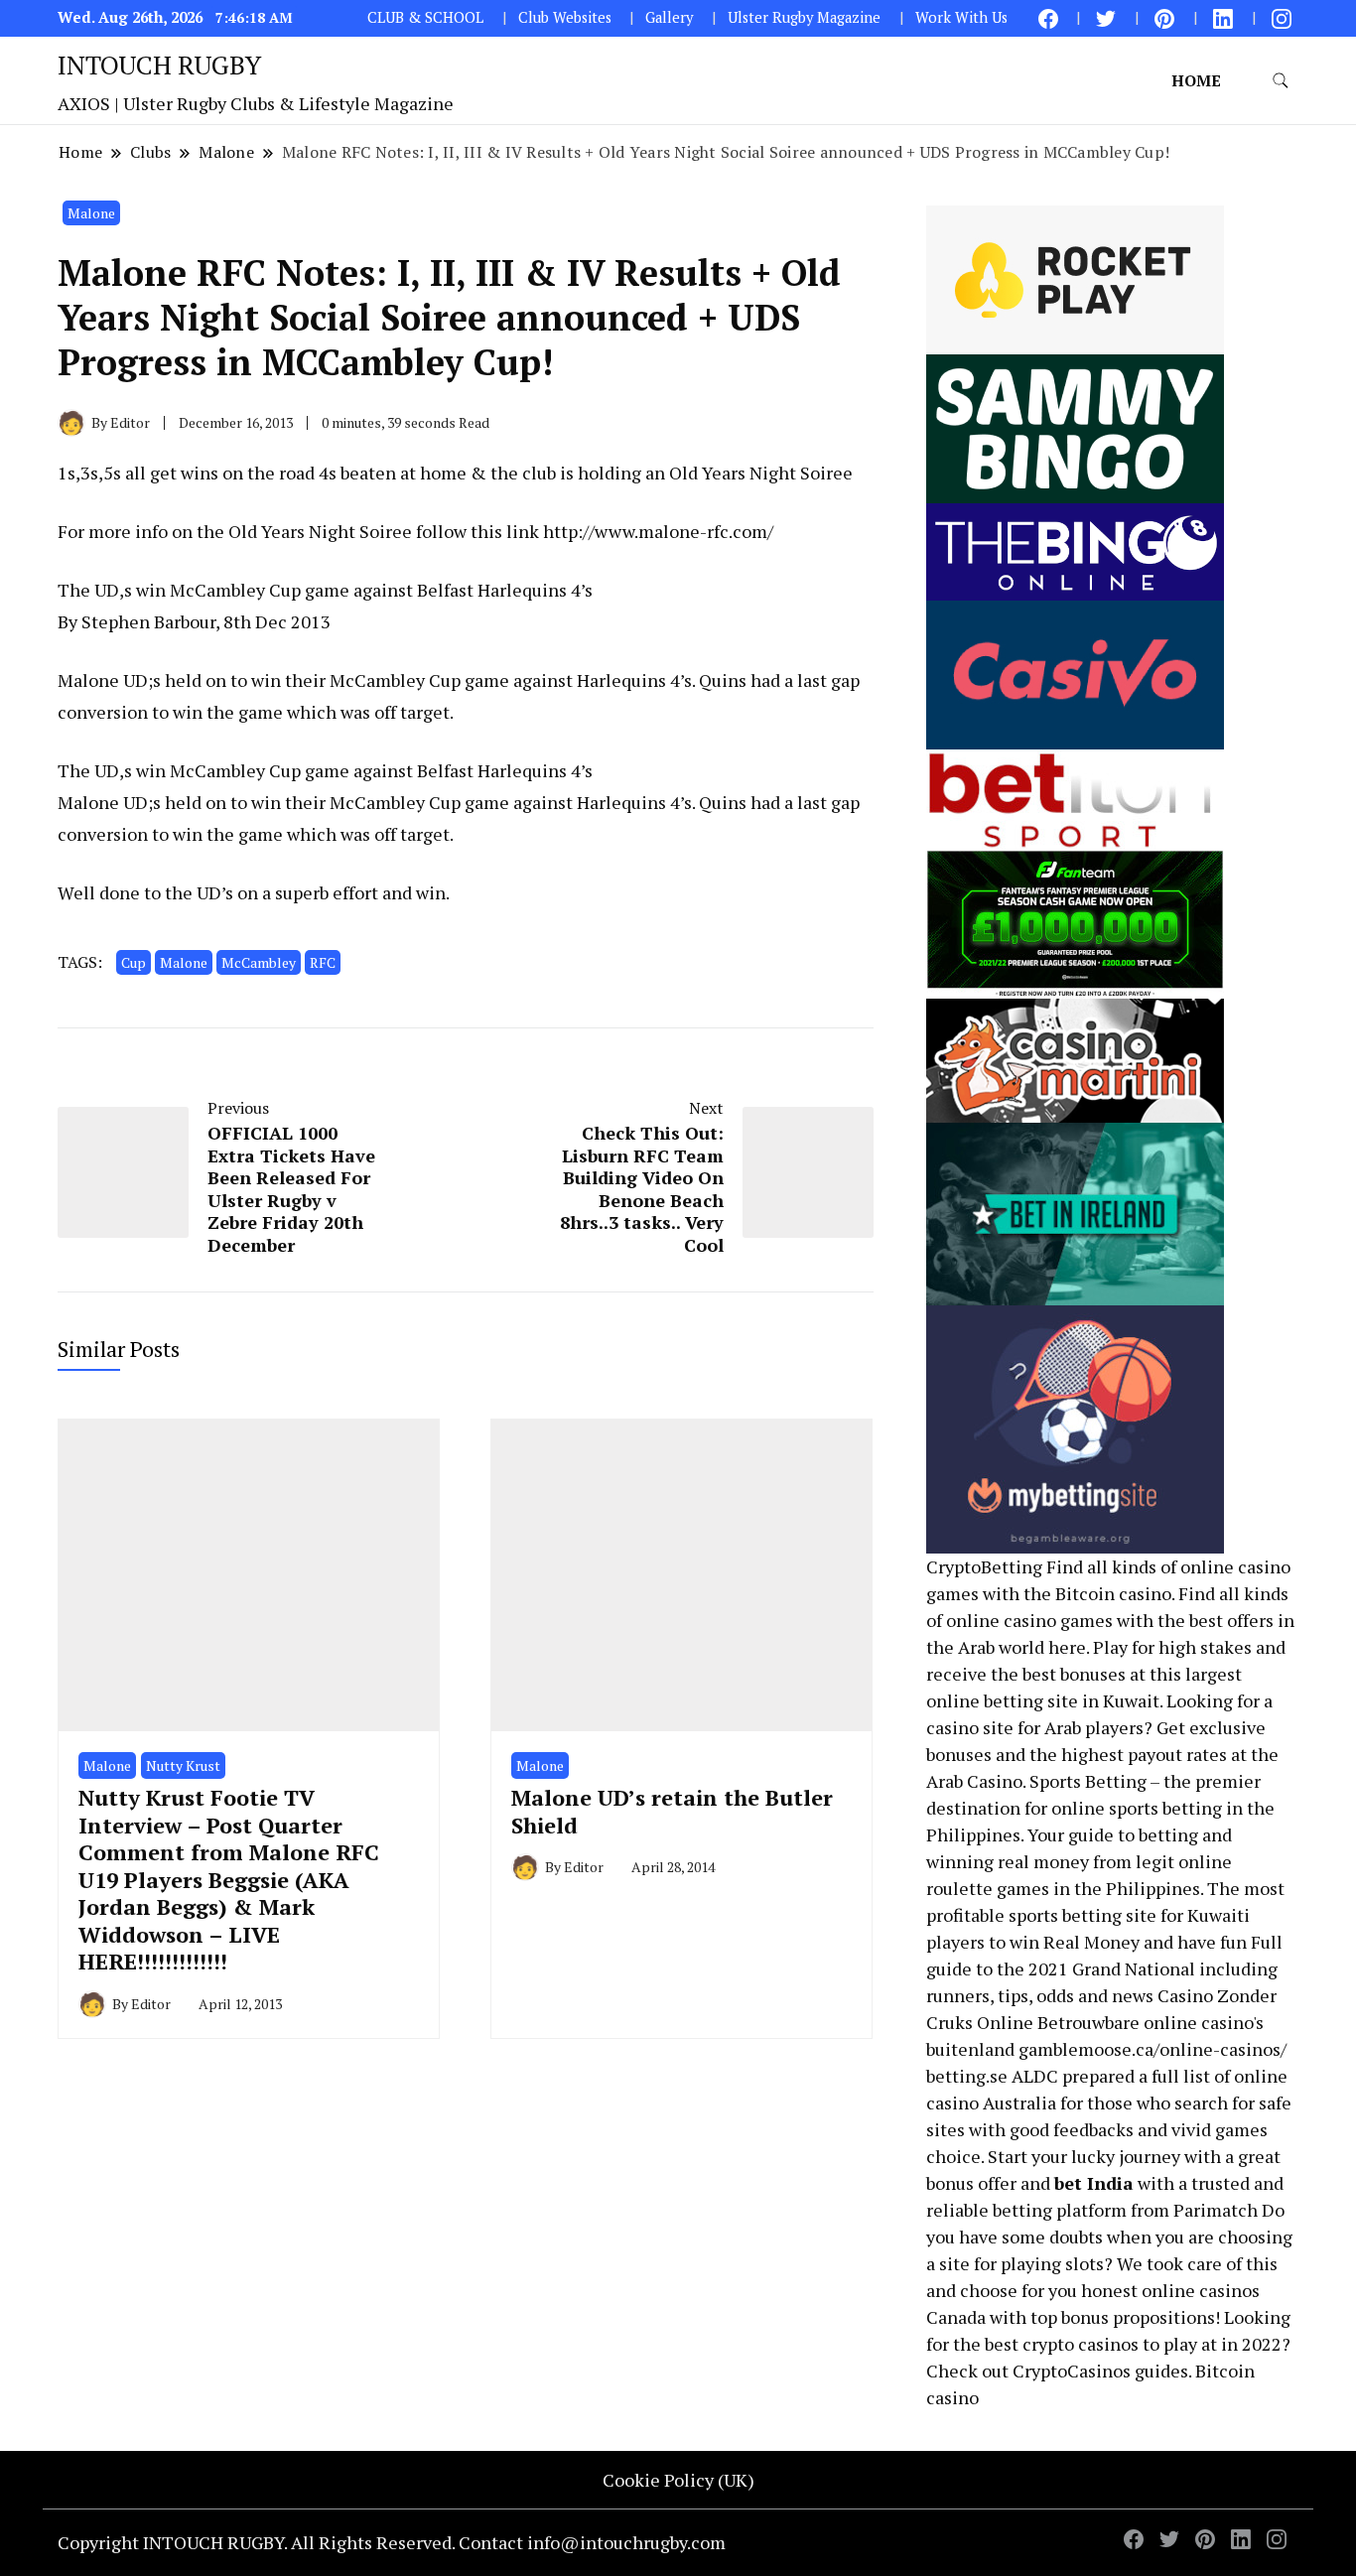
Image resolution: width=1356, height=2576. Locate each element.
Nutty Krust (183, 1765)
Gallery (669, 17)
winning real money (1008, 1861)
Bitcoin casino (1113, 1593)
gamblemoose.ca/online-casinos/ (1153, 2049)
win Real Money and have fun (1128, 1942)
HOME (1196, 80)
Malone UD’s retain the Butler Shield (672, 1811)
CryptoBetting (984, 1566)
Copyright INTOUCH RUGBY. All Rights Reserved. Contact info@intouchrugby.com (392, 2542)
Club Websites (565, 17)
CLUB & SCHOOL (425, 17)
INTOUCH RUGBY (159, 65)
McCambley (259, 962)
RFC (323, 962)
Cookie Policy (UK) (678, 2480)
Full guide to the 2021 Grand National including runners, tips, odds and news (1104, 1968)
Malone (91, 213)
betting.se (967, 2076)
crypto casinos (1081, 2344)
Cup (134, 962)
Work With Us (961, 17)
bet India (1094, 2183)
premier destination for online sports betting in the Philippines (1100, 1808)
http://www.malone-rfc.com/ (658, 531)
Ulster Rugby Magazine (804, 17)
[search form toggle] (1281, 81)
